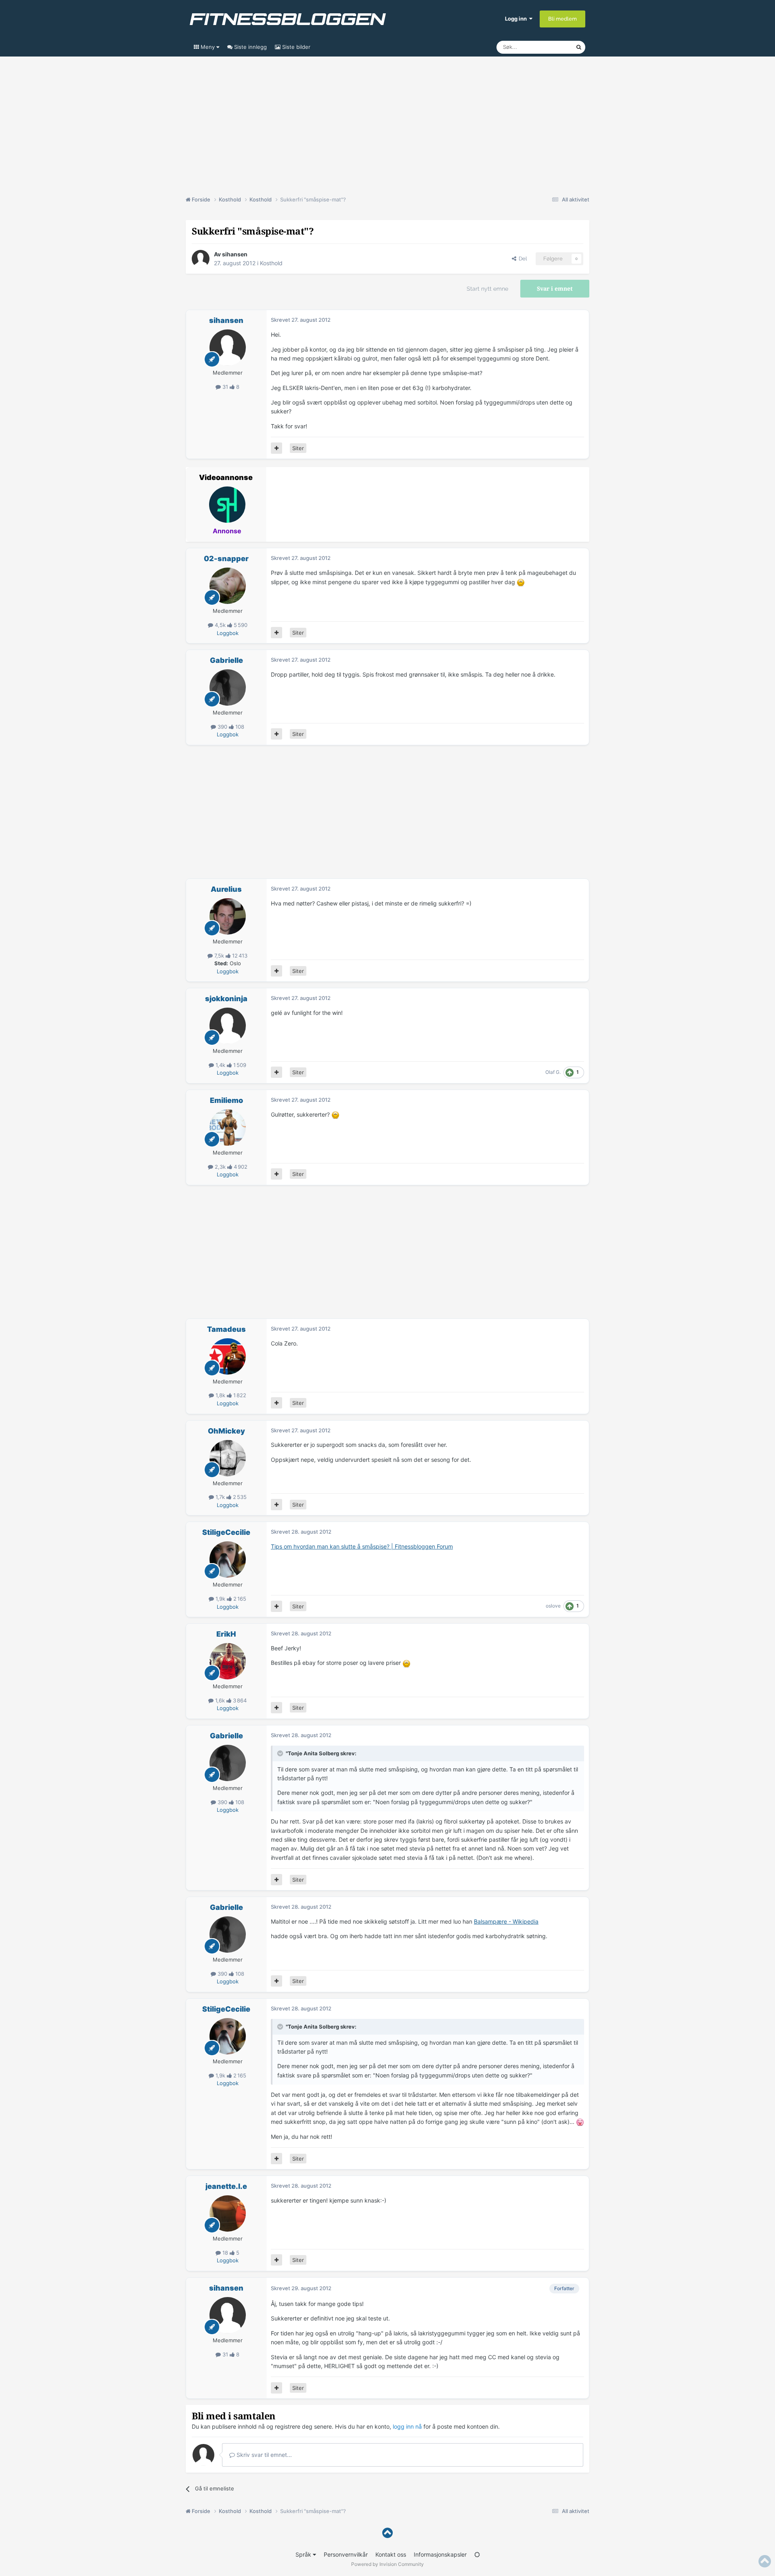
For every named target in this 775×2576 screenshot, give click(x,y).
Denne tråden (549, 47)
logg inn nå (407, 2426)
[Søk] (579, 47)
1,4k (220, 1065)
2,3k (220, 1167)
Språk (304, 2554)
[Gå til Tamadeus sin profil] (228, 1356)
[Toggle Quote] (281, 1753)
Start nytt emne (487, 289)
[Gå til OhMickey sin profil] (228, 1458)
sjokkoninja (226, 999)
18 (225, 2253)
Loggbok (228, 633)
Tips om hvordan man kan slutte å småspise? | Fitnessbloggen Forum (362, 1546)
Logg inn (517, 19)
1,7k (220, 1497)
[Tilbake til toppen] (387, 2533)
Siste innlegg (250, 47)
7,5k (219, 956)
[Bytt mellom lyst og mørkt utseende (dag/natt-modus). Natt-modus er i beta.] (477, 2554)
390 (222, 727)
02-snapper (226, 559)
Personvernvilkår (346, 2554)
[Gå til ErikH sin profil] (228, 1661)
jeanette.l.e (226, 2186)
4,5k (220, 625)
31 (225, 387)
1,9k (220, 1599)
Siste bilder (295, 47)
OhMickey (226, 1431)
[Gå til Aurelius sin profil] (228, 916)
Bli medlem (562, 19)
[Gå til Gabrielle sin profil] (228, 687)
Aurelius (226, 889)
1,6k (220, 1700)
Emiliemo (226, 1100)
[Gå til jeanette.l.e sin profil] (228, 2213)
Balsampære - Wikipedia (506, 1921)
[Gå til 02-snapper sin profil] (228, 586)
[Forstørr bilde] (521, 582)
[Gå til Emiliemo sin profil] (228, 1128)
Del (522, 259)
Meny (208, 47)
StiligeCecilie (226, 1532)
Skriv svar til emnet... (263, 2455)
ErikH (226, 1634)
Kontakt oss (391, 2554)
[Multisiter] (276, 448)
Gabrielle (226, 660)
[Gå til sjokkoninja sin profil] (228, 1026)
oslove (553, 1606)
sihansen (235, 254)
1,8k (220, 1395)
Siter (298, 448)
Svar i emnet (555, 289)
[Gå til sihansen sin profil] (201, 259)
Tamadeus (226, 1329)
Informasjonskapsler (440, 2554)
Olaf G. (553, 1072)
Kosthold (271, 263)
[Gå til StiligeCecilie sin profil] (228, 1559)
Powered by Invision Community (387, 2564)
